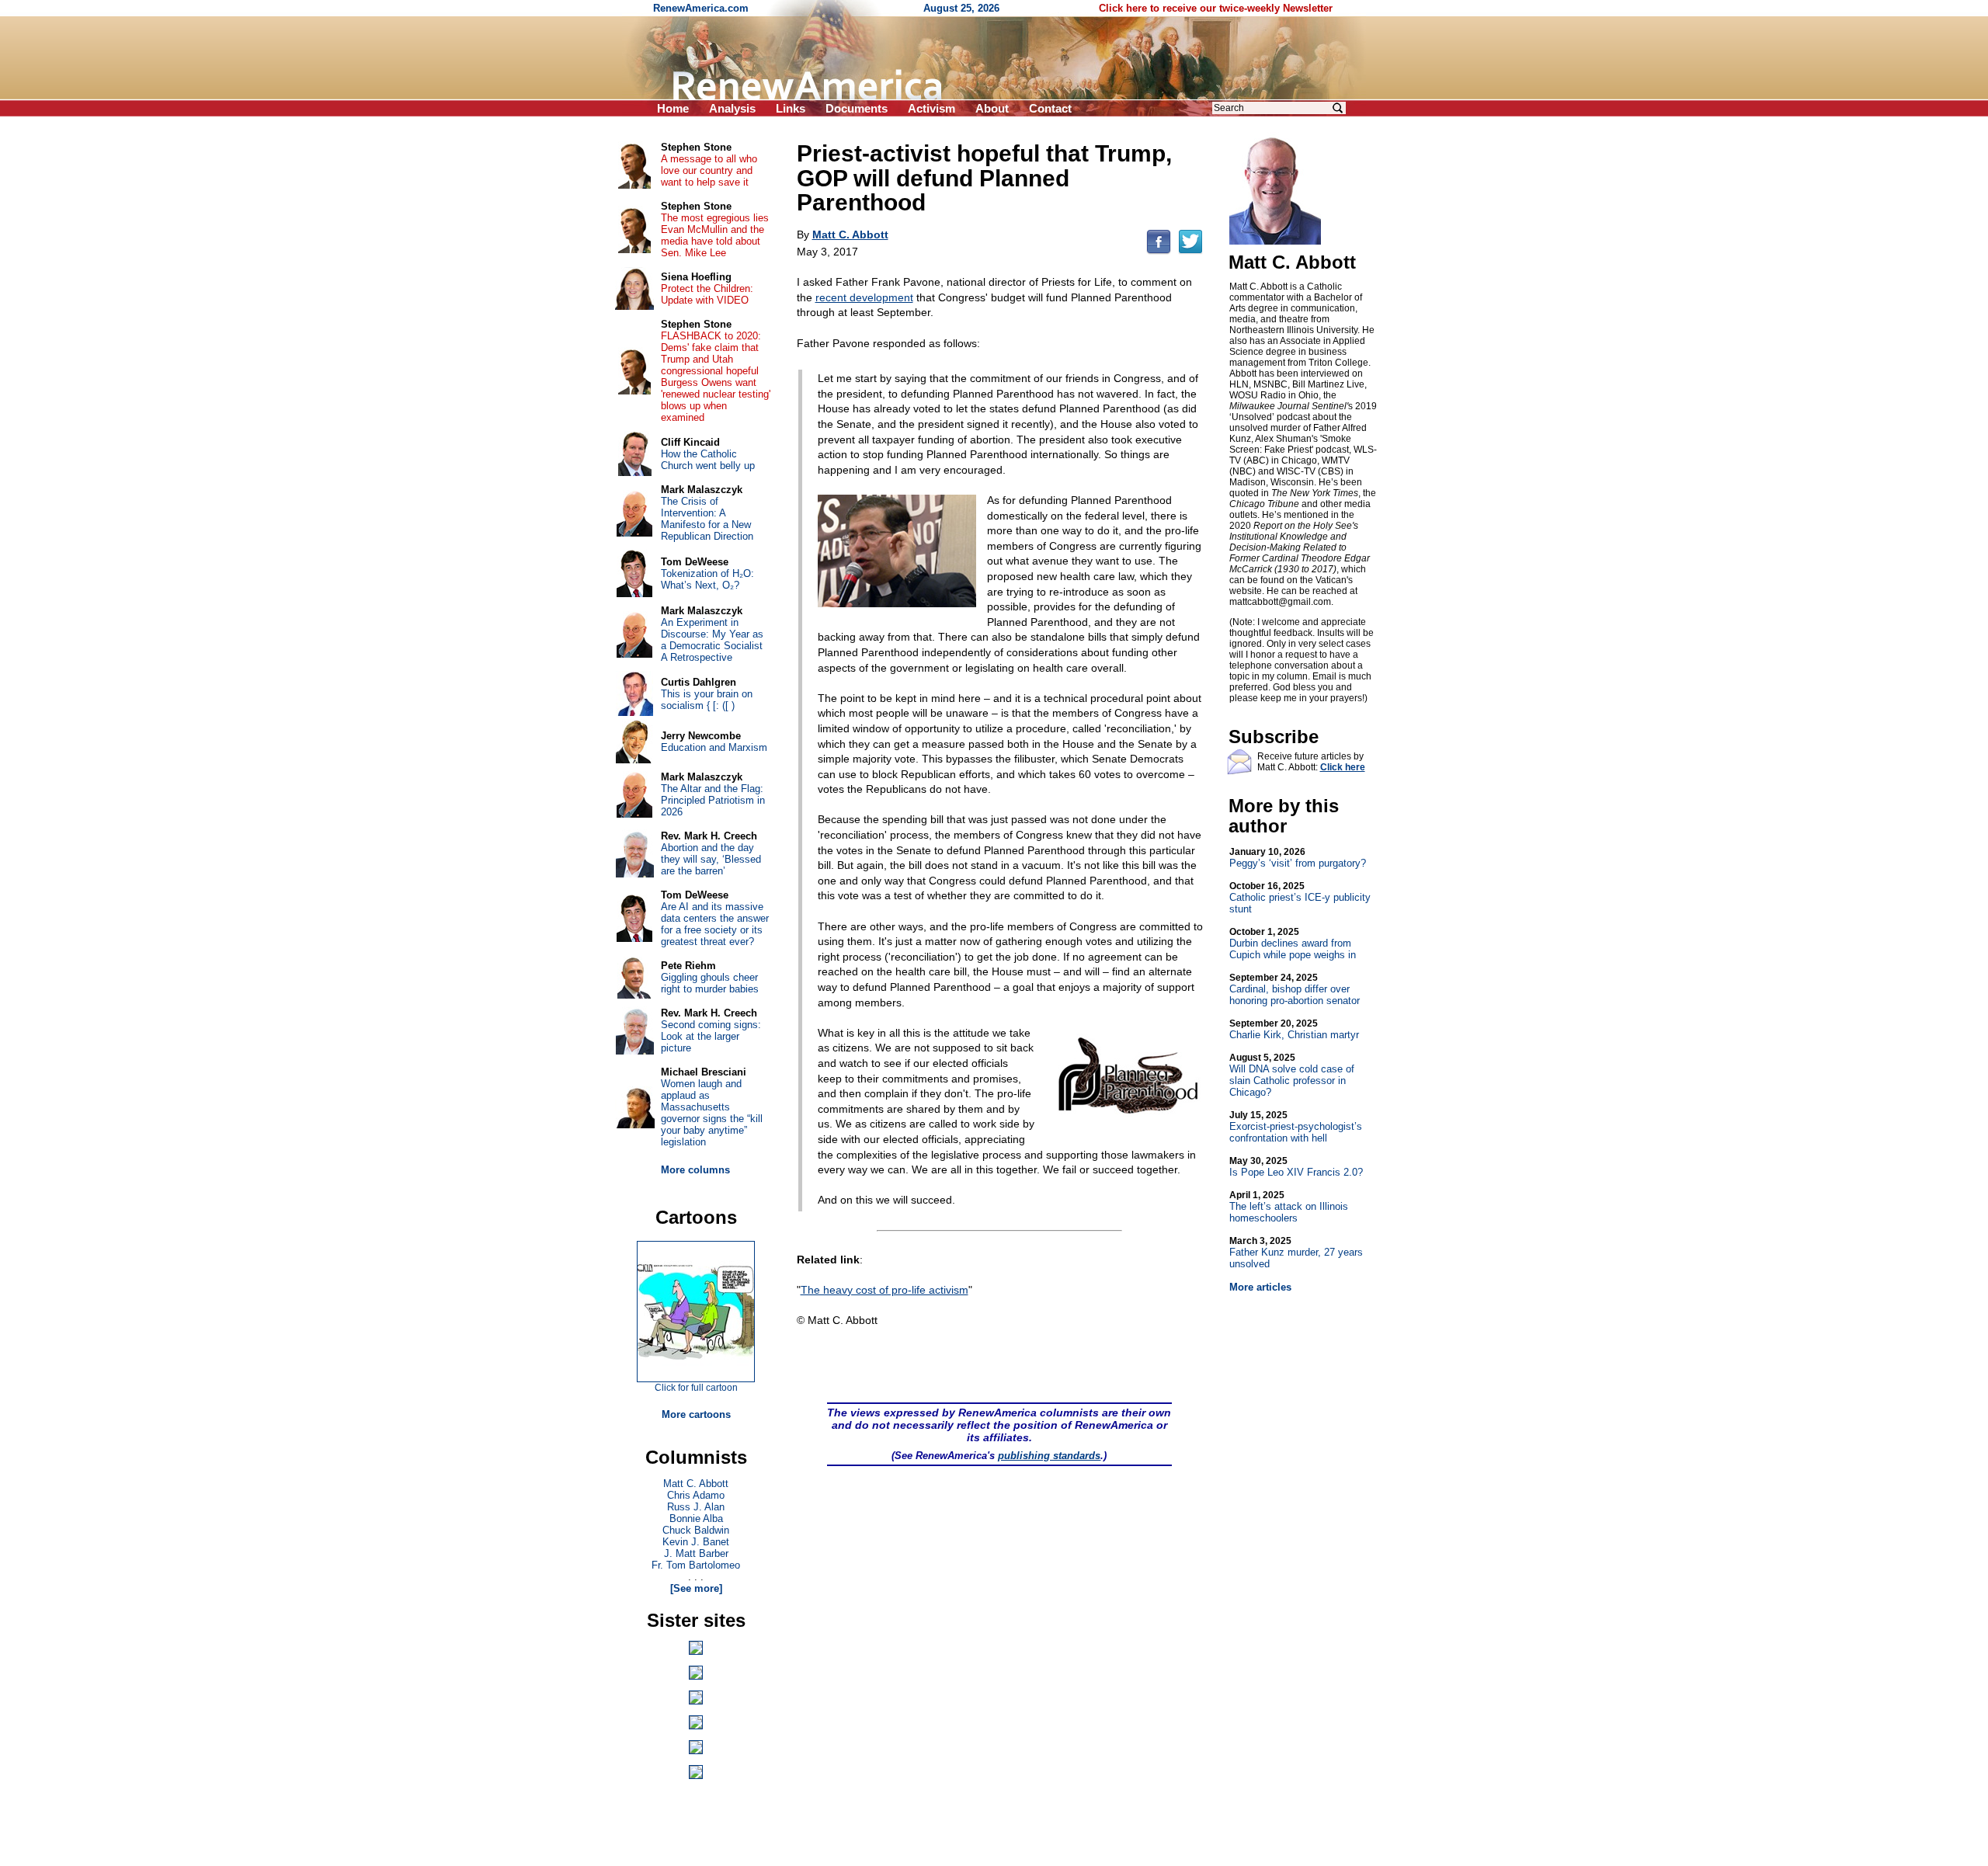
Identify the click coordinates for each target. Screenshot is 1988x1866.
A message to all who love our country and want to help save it (709, 170)
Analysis (732, 108)
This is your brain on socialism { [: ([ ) (707, 700)
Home (673, 108)
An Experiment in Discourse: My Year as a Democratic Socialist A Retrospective (712, 640)
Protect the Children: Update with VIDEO (707, 294)
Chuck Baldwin (696, 1530)
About (992, 108)
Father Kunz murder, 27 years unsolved (1296, 1253)
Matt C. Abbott (696, 1484)
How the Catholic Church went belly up (708, 460)
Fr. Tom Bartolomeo (696, 1565)
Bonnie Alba (696, 1519)
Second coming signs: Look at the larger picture (711, 1036)
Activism (931, 108)
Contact (1050, 108)
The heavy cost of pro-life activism (885, 1290)
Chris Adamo (696, 1495)
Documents (857, 108)
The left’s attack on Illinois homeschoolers (1289, 1207)
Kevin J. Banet (696, 1542)
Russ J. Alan (696, 1507)
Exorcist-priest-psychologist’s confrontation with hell (1296, 1127)
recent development (864, 297)
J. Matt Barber (696, 1553)
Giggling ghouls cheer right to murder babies (710, 983)
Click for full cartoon (696, 1388)
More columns (695, 1170)
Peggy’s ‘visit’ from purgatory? (1298, 858)
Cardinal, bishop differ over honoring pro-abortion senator (1295, 989)
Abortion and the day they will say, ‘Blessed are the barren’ (711, 859)
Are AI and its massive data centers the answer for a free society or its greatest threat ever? (715, 924)
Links (791, 108)
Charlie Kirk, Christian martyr (1294, 1029)
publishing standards (1049, 1456)
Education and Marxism (714, 747)
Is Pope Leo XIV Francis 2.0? (1296, 1167)
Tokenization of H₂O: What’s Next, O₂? (707, 579)
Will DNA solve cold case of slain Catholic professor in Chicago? (1292, 1075)
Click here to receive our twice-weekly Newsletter (1216, 8)
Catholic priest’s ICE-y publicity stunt (1300, 898)
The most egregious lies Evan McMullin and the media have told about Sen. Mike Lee (715, 235)
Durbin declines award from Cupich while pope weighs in (1293, 943)
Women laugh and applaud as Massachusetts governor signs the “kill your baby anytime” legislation (712, 1113)
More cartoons (696, 1414)
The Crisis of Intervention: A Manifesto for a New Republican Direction (707, 519)
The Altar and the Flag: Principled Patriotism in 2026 (713, 800)
